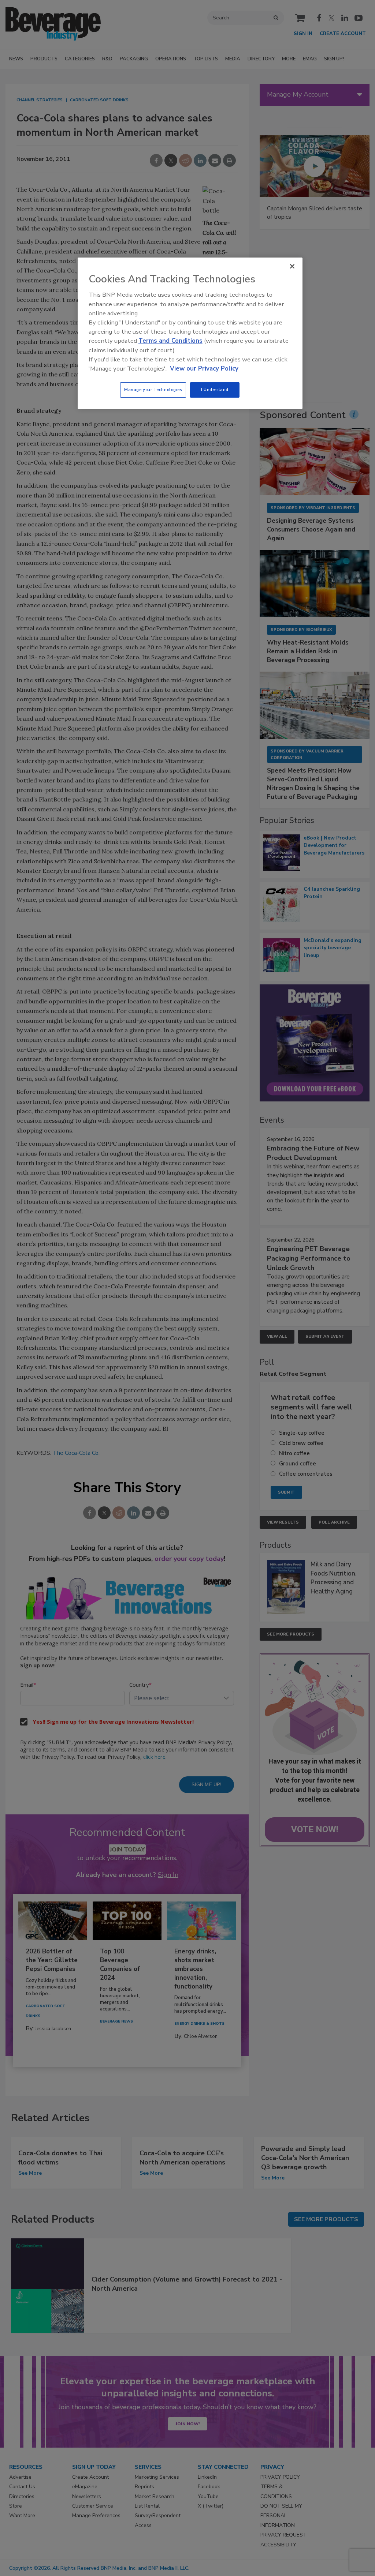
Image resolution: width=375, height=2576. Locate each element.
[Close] (292, 266)
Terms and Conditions (170, 341)
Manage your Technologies (153, 390)
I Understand (215, 390)
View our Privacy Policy (204, 369)
